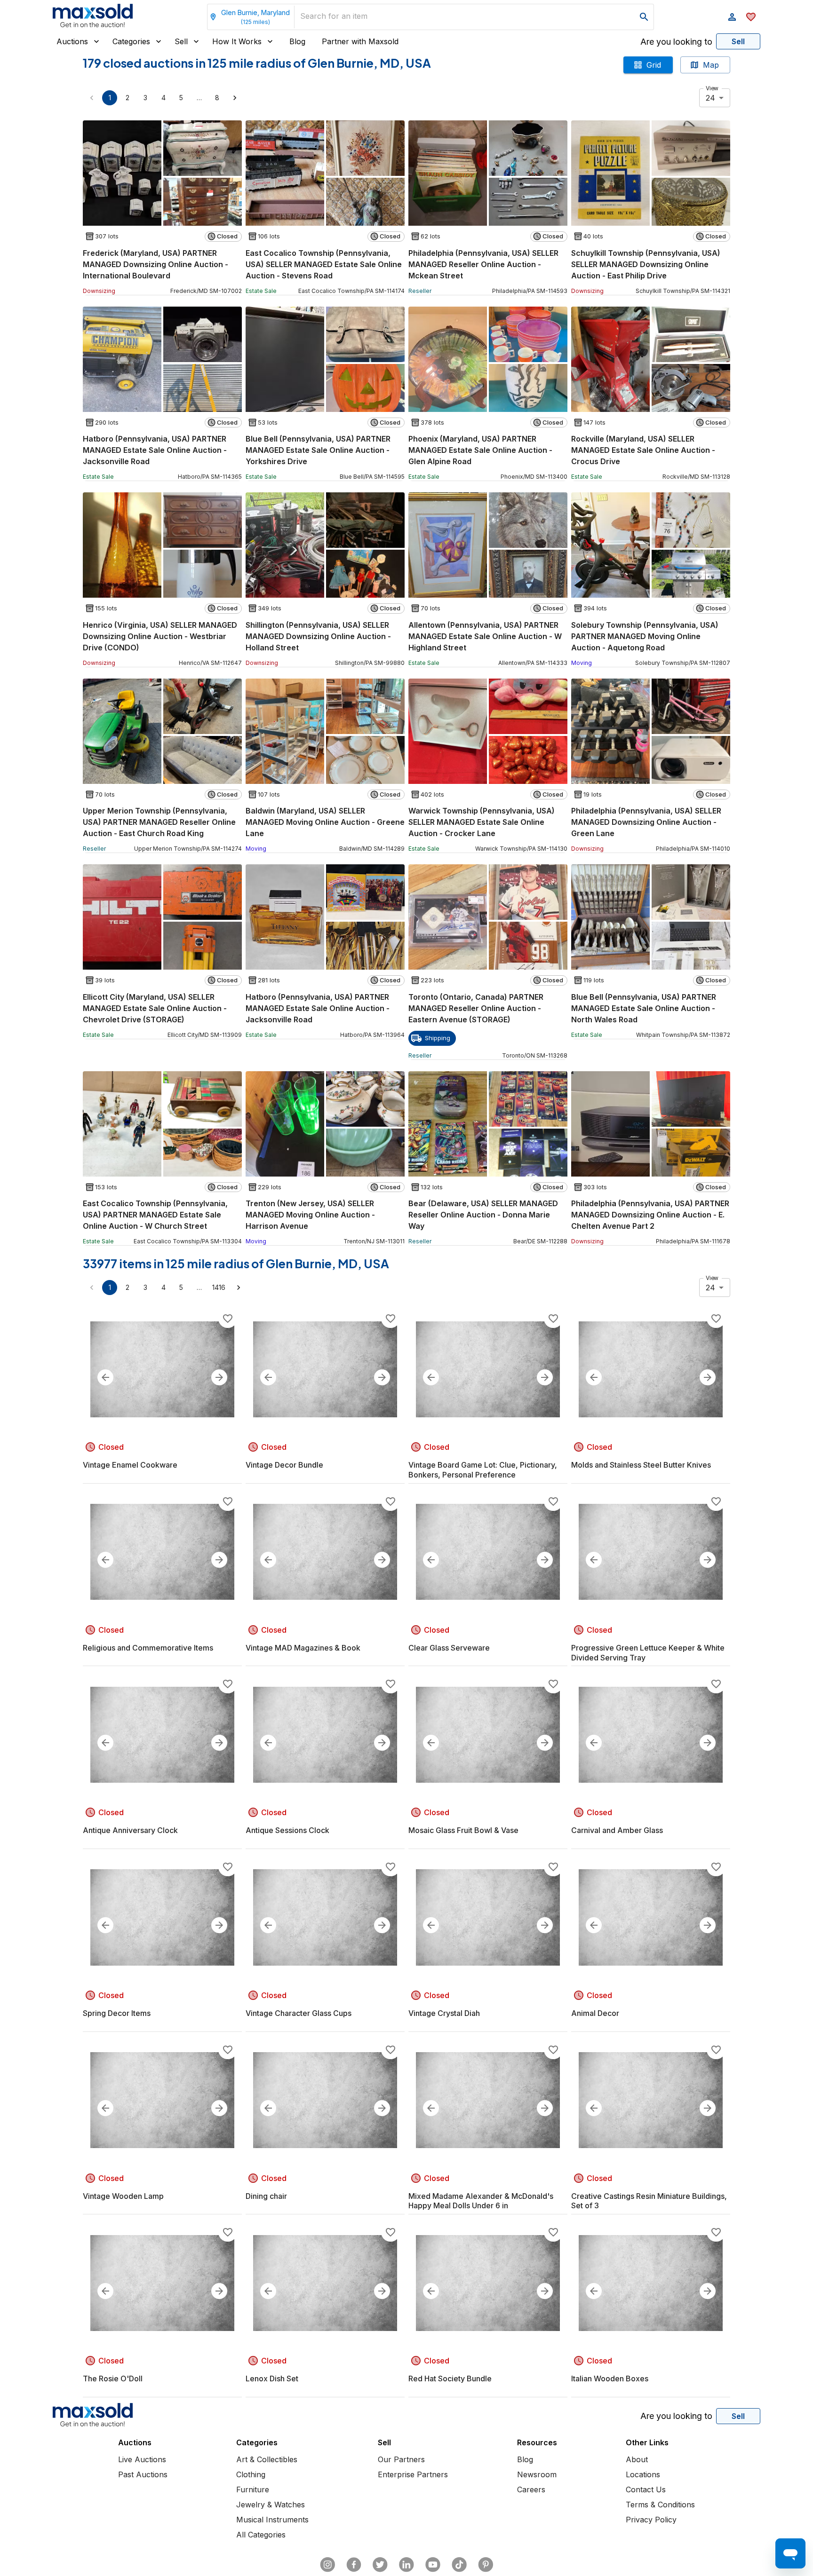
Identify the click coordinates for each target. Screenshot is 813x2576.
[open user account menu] (732, 17)
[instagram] (327, 2565)
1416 (219, 1287)
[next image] (219, 1377)
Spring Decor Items (117, 2013)
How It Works (237, 41)
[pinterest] (486, 2565)
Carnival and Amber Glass (617, 1830)
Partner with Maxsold (360, 41)
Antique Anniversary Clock (130, 1830)
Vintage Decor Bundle (284, 1465)
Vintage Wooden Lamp (123, 2196)
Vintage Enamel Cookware (130, 1465)
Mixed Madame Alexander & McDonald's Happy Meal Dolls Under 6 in (481, 2201)
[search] (644, 17)
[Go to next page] (235, 98)
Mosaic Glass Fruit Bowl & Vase (463, 1830)
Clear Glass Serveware (449, 1648)
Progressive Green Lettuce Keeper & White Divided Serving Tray (648, 1653)
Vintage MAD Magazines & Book (303, 1648)
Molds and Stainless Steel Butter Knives (641, 1465)
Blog (297, 41)
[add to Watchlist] (228, 1319)
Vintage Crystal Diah (444, 2013)
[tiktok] (459, 2565)
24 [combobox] (710, 98)
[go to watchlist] (751, 17)
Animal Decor (595, 2013)
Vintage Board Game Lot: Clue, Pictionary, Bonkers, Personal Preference (483, 1470)
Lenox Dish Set (272, 2378)
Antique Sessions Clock (287, 1830)
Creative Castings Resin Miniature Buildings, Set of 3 (649, 2201)
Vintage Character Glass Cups (299, 2013)
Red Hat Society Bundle (450, 2378)
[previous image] (105, 1377)
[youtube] (433, 2565)
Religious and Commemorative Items (148, 1648)
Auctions (72, 41)
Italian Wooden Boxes (610, 2378)
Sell (181, 41)
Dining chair (266, 2196)
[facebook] (354, 2565)
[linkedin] (406, 2565)
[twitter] (380, 2565)
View (712, 88)
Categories (131, 41)
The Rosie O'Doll (113, 2378)
